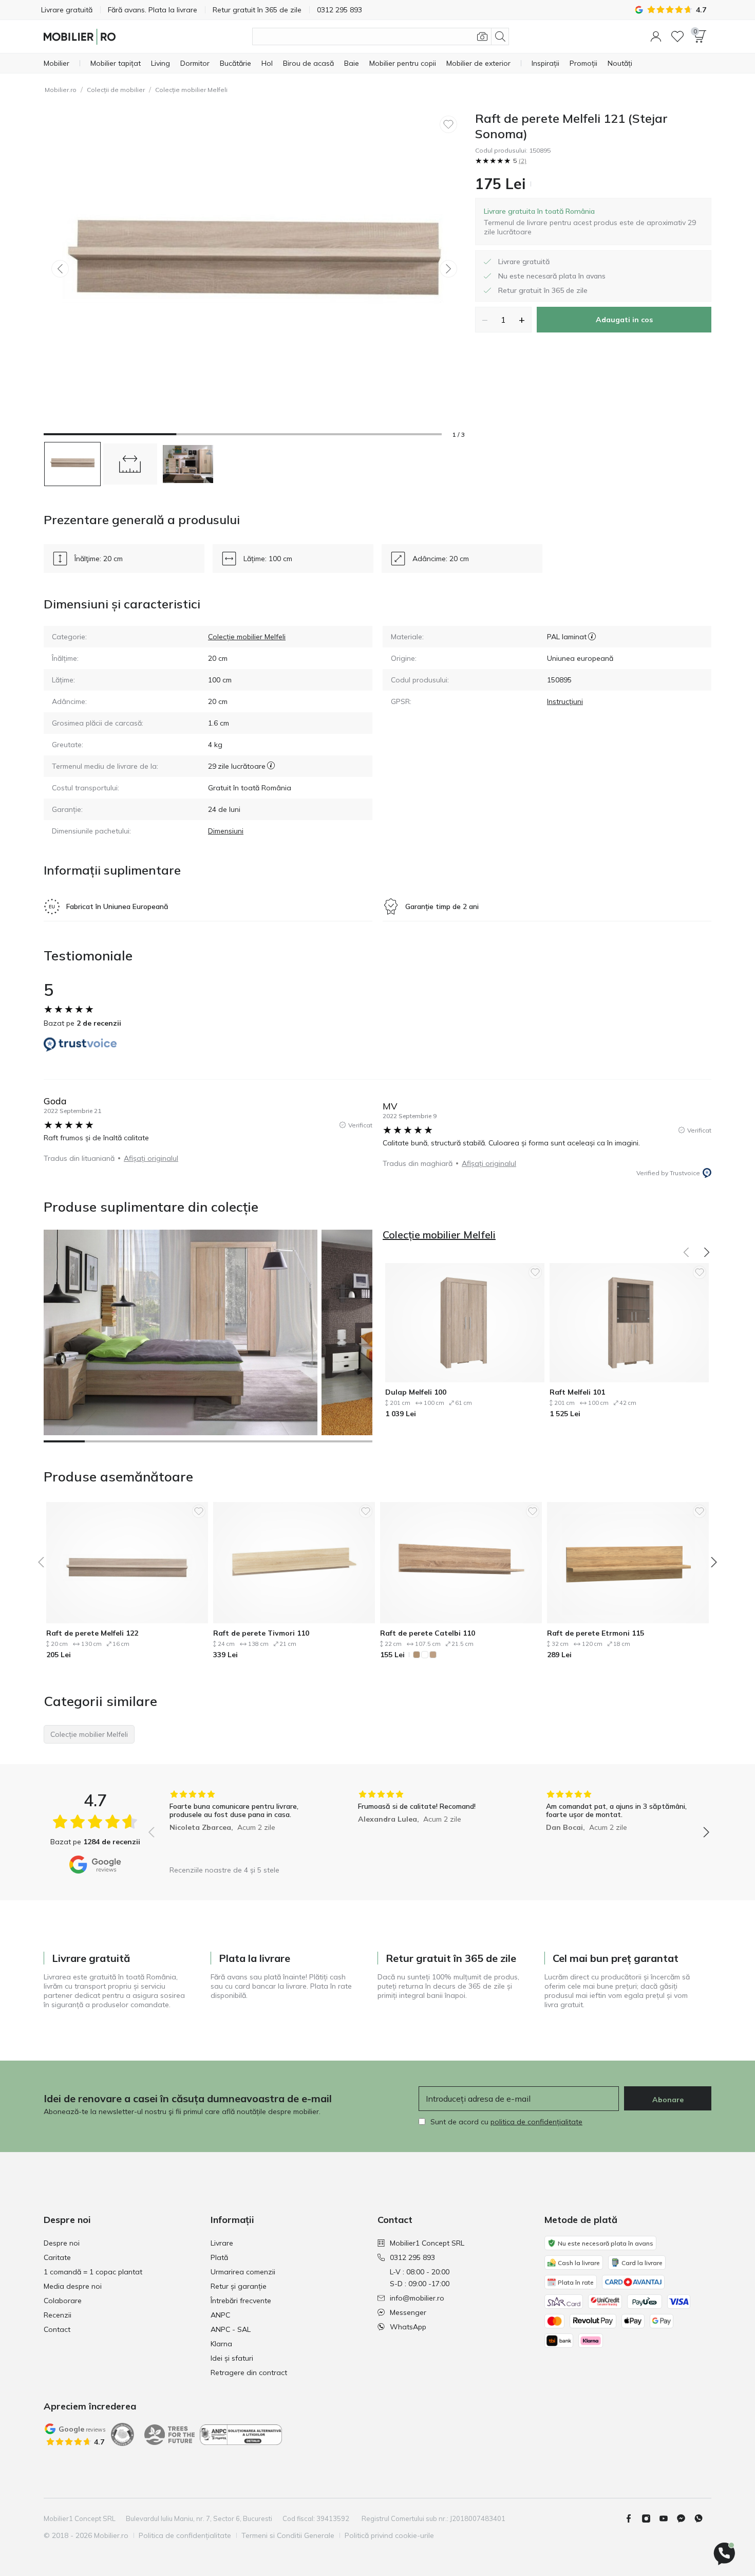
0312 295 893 (412, 2257)
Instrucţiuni (565, 701)
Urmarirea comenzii (243, 2272)
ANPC (220, 2315)
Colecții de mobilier (116, 90)
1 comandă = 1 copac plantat (93, 2272)
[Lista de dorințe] (677, 36)
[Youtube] (668, 2518)
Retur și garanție (239, 2286)
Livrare (222, 2243)
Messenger (408, 2312)
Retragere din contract (249, 2373)
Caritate (57, 2257)
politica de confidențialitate (536, 2122)
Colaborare (63, 2301)
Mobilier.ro (61, 90)
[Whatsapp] (703, 2518)
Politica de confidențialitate (185, 2535)
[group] (241, 1825)
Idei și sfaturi (232, 2358)
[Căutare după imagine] (482, 36)
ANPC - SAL (231, 2329)
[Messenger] (685, 2518)
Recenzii (58, 2315)
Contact (57, 2329)
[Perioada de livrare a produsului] (271, 766)
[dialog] (593, 221)
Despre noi (62, 2243)
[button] (656, 36)
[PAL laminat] (592, 637)
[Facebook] (633, 2518)
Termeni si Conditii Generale (288, 2535)
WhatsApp (408, 2327)
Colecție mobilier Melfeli (191, 90)
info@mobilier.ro (417, 2298)
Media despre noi (73, 2286)
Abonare (668, 2100)
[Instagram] (650, 2518)
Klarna (221, 2344)
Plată (219, 2257)
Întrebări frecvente (241, 2301)
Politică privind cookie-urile (389, 2535)
